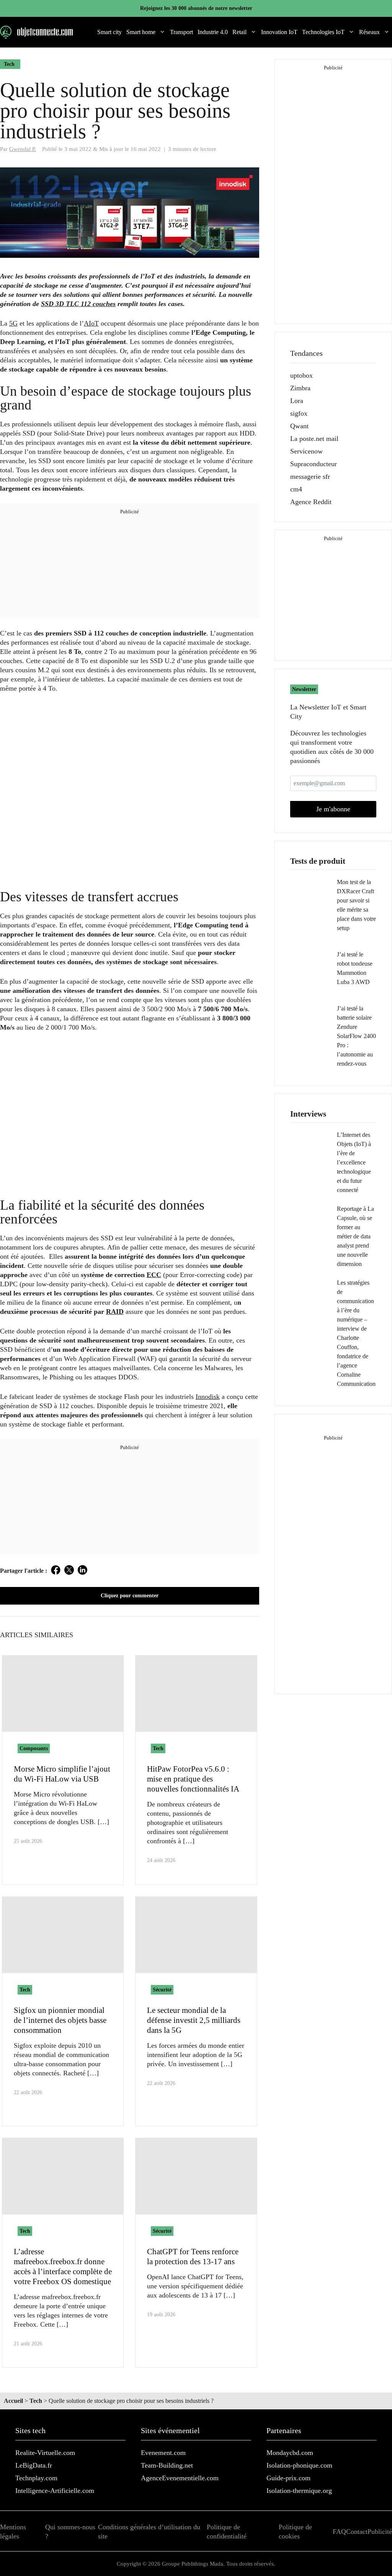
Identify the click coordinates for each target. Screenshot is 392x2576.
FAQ (339, 2532)
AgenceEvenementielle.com (180, 2478)
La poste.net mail (314, 439)
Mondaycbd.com (290, 2453)
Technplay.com (36, 2478)
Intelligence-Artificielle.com (55, 2491)
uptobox (301, 375)
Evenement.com (163, 2453)
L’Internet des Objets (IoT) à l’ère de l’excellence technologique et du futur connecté (354, 1162)
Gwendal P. (23, 149)
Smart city (109, 32)
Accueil (13, 2401)
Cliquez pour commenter (130, 1596)
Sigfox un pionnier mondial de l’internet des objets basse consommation (60, 2020)
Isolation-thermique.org (299, 2491)
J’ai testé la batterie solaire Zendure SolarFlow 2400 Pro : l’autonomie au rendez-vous (356, 1036)
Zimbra (300, 388)
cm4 (296, 489)
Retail (239, 32)
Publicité (380, 2532)
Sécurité (162, 1990)
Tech (9, 64)
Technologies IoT (323, 32)
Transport (181, 32)
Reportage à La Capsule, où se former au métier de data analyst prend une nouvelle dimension (355, 1236)
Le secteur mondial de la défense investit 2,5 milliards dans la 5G (194, 2020)
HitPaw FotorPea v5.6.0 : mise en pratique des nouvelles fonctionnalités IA (193, 1779)
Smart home (141, 32)
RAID (115, 1312)
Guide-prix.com (288, 2478)
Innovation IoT (279, 32)
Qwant (299, 426)
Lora (297, 401)
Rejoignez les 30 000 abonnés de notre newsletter (196, 8)
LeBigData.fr (34, 2465)
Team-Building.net (167, 2465)
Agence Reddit (311, 502)
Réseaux (369, 32)
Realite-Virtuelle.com (45, 2453)
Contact (357, 2532)
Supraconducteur (314, 464)
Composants (34, 1748)
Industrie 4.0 (213, 32)
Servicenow (306, 451)
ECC (154, 1275)
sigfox (299, 413)
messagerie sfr (310, 477)
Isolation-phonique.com (299, 2465)
